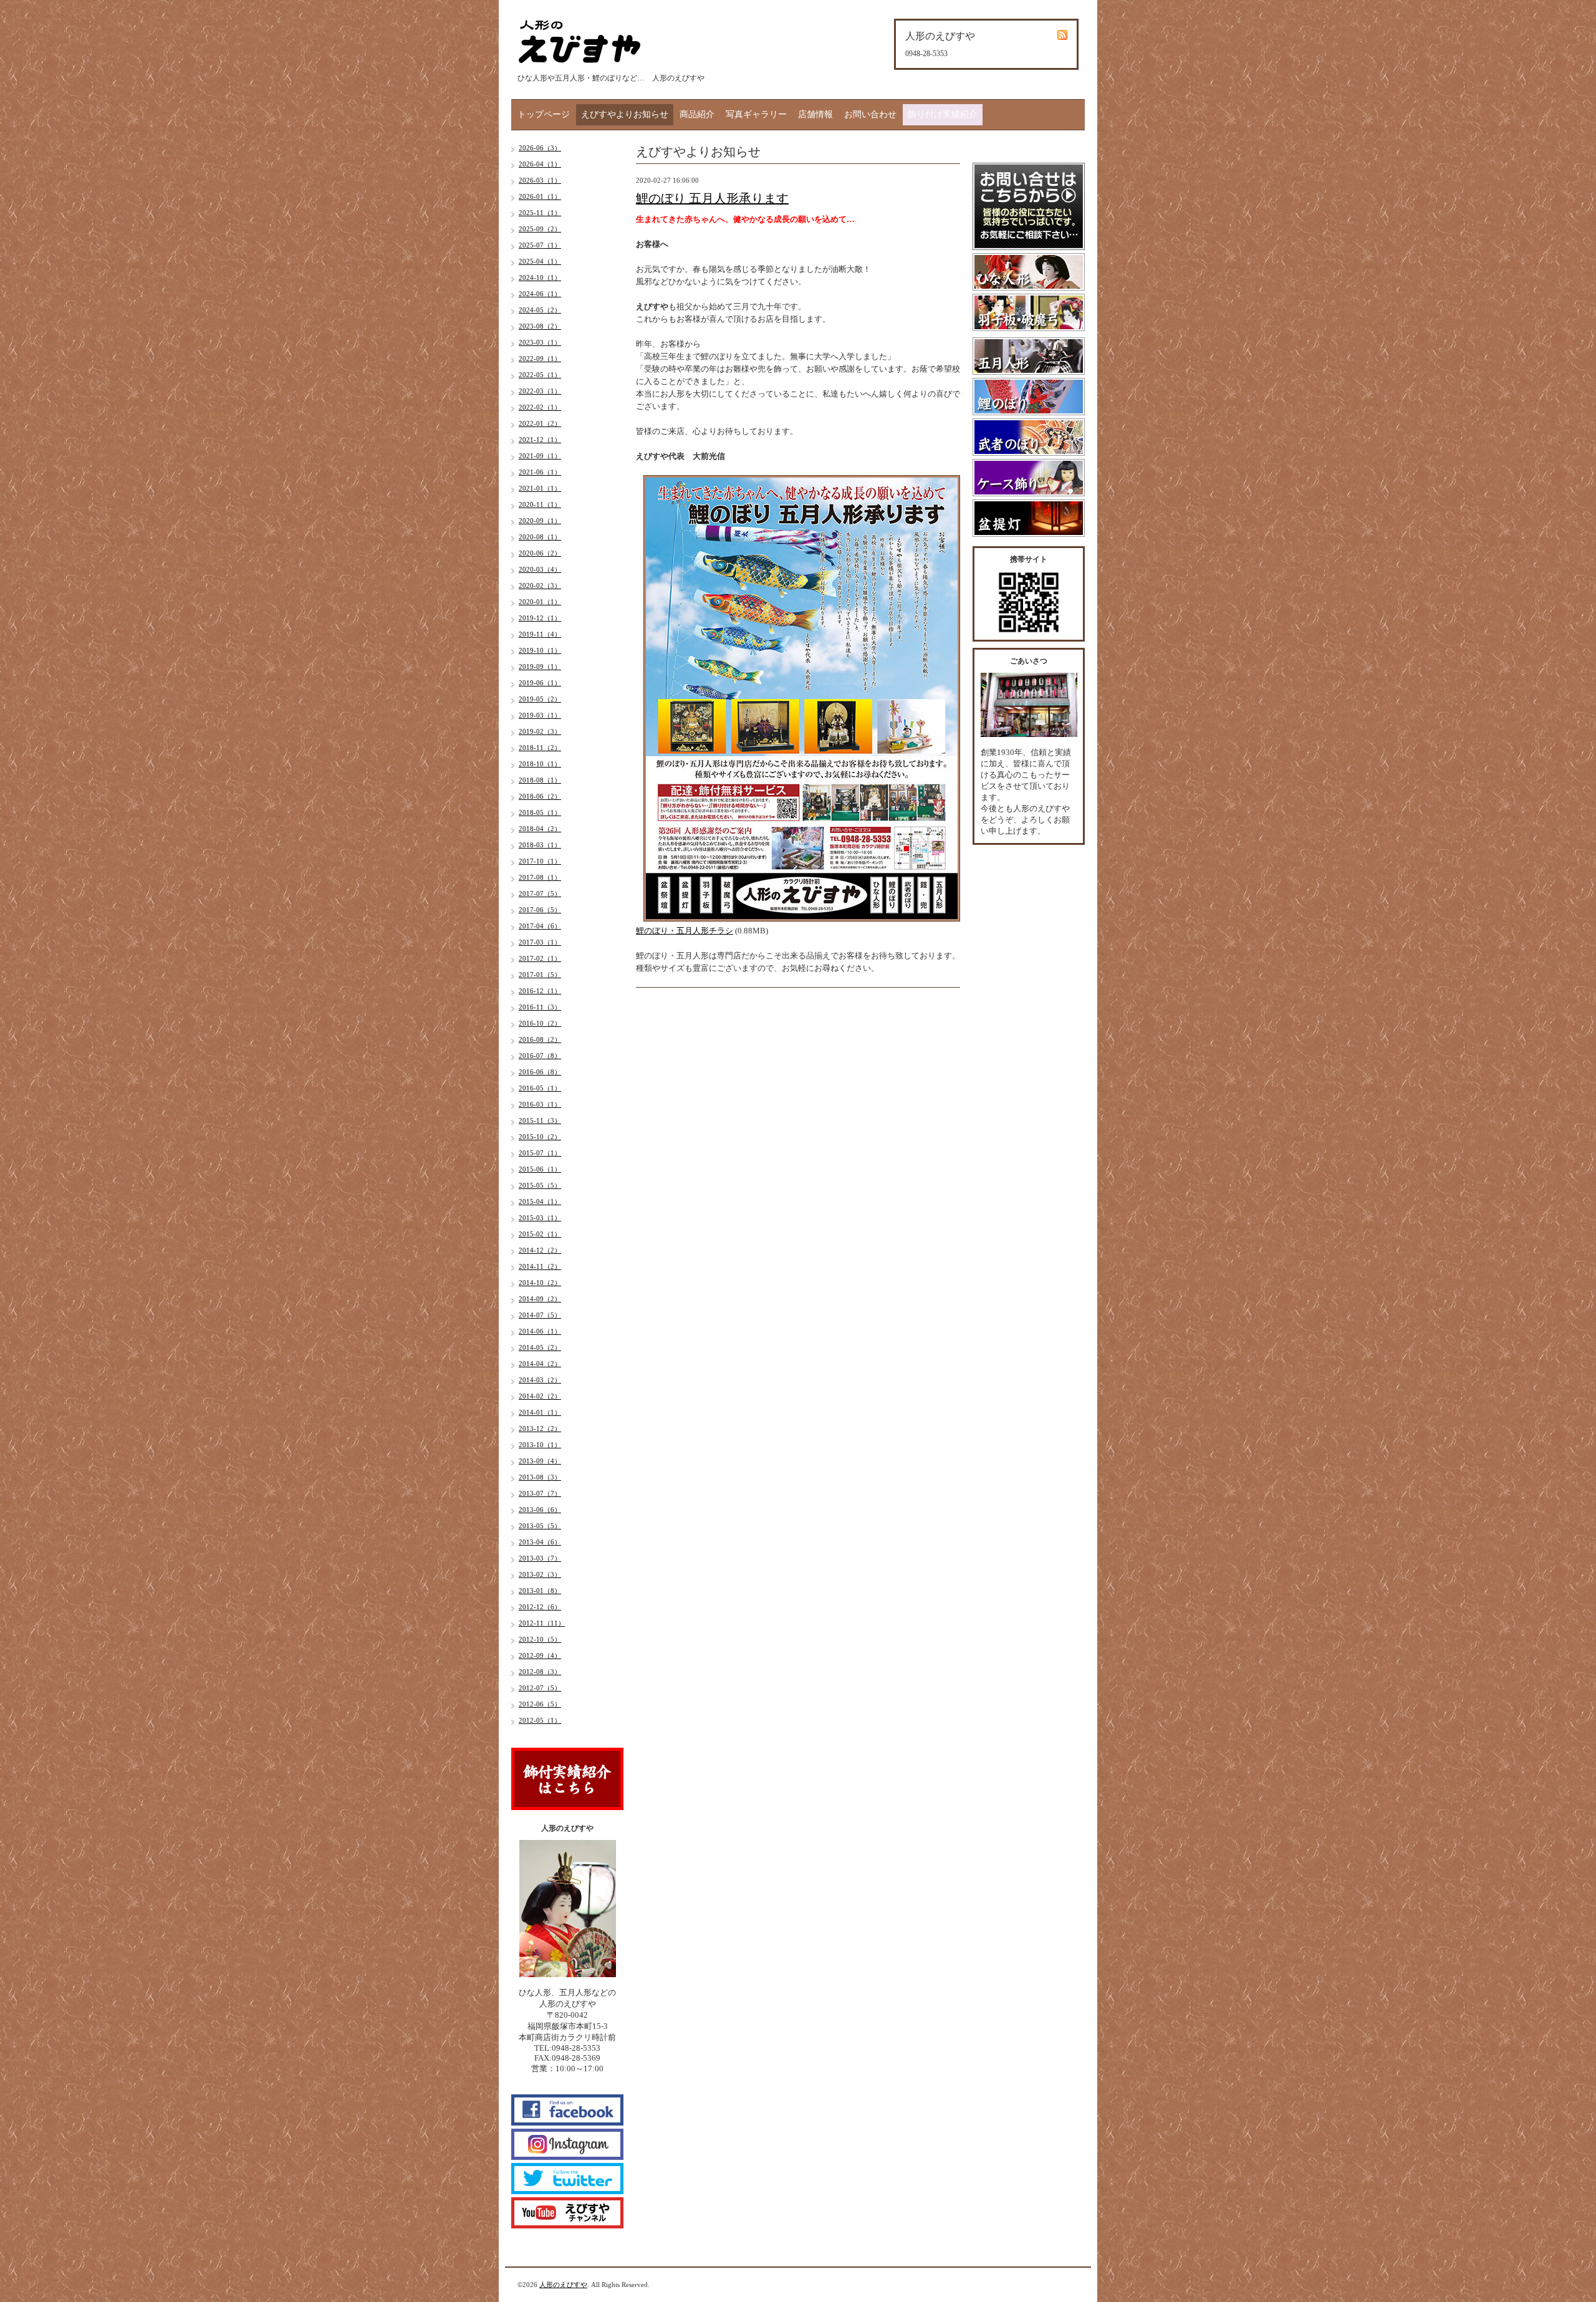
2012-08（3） (540, 1672)
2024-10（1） (540, 277)
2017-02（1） (540, 958)
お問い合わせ (870, 114)
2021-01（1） (540, 488)
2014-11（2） (540, 1266)
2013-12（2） (540, 1428)
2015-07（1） (540, 1153)
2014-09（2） (540, 1299)
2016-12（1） (540, 991)
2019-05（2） (540, 699)
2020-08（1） (540, 537)
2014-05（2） (540, 1347)
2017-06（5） (540, 910)
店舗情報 (815, 114)
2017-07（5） (540, 893)
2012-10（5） (540, 1639)
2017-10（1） (540, 861)
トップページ (544, 114)
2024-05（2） (540, 310)
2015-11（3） (540, 1120)
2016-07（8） (540, 1056)
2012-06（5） (540, 1704)
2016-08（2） (540, 1039)
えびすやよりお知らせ (625, 114)
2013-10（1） (540, 1445)
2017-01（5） (540, 975)
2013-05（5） (540, 1526)
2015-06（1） (540, 1169)
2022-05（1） (540, 375)
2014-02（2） (540, 1396)
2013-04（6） (540, 1542)
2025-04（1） (540, 261)
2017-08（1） (540, 877)
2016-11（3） (540, 1007)
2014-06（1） (540, 1331)
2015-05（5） (540, 1185)
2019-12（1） (540, 618)
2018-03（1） (540, 845)
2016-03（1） (540, 1104)
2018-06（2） (540, 796)
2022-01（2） (540, 423)
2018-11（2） (540, 748)
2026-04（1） (540, 164)
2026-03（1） (540, 180)
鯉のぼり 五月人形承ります (712, 198)
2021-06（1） (540, 472)
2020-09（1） (540, 521)
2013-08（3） (540, 1477)
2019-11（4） (540, 634)
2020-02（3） (540, 585)
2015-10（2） (540, 1137)
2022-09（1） (540, 359)
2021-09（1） (540, 456)
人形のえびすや (563, 2285)
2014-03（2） (540, 1380)
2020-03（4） (540, 569)
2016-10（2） (540, 1023)
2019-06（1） (540, 683)
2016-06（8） (540, 1072)
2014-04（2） (540, 1364)
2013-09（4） (540, 1461)
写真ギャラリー (756, 114)
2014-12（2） (540, 1250)
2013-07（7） (540, 1493)
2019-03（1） (540, 715)
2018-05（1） (540, 812)
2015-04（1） (540, 1202)
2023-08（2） (540, 326)
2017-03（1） (540, 942)
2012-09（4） (540, 1655)
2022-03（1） (540, 391)
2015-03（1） (540, 1218)
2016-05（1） (540, 1088)
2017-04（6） (540, 926)
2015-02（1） (540, 1234)
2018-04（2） (540, 829)
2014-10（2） (540, 1283)
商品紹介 (697, 114)
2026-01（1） (540, 196)
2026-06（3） (540, 148)
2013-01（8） (540, 1591)
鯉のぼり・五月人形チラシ (685, 931)
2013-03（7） (540, 1558)
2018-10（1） (540, 764)
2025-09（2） (540, 229)
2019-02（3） (540, 731)
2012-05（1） (540, 1720)
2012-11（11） (542, 1623)
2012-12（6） (540, 1607)
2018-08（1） (540, 780)
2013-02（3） (540, 1574)
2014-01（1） (540, 1412)
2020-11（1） (540, 504)
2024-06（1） (540, 294)
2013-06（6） (540, 1510)
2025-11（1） (540, 213)
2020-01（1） (540, 602)
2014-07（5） (540, 1315)
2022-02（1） (540, 407)
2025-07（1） (540, 245)
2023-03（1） (540, 342)
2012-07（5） (540, 1688)
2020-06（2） (540, 553)
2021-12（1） (540, 440)
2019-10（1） (540, 650)
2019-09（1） (540, 667)
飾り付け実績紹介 (943, 114)
